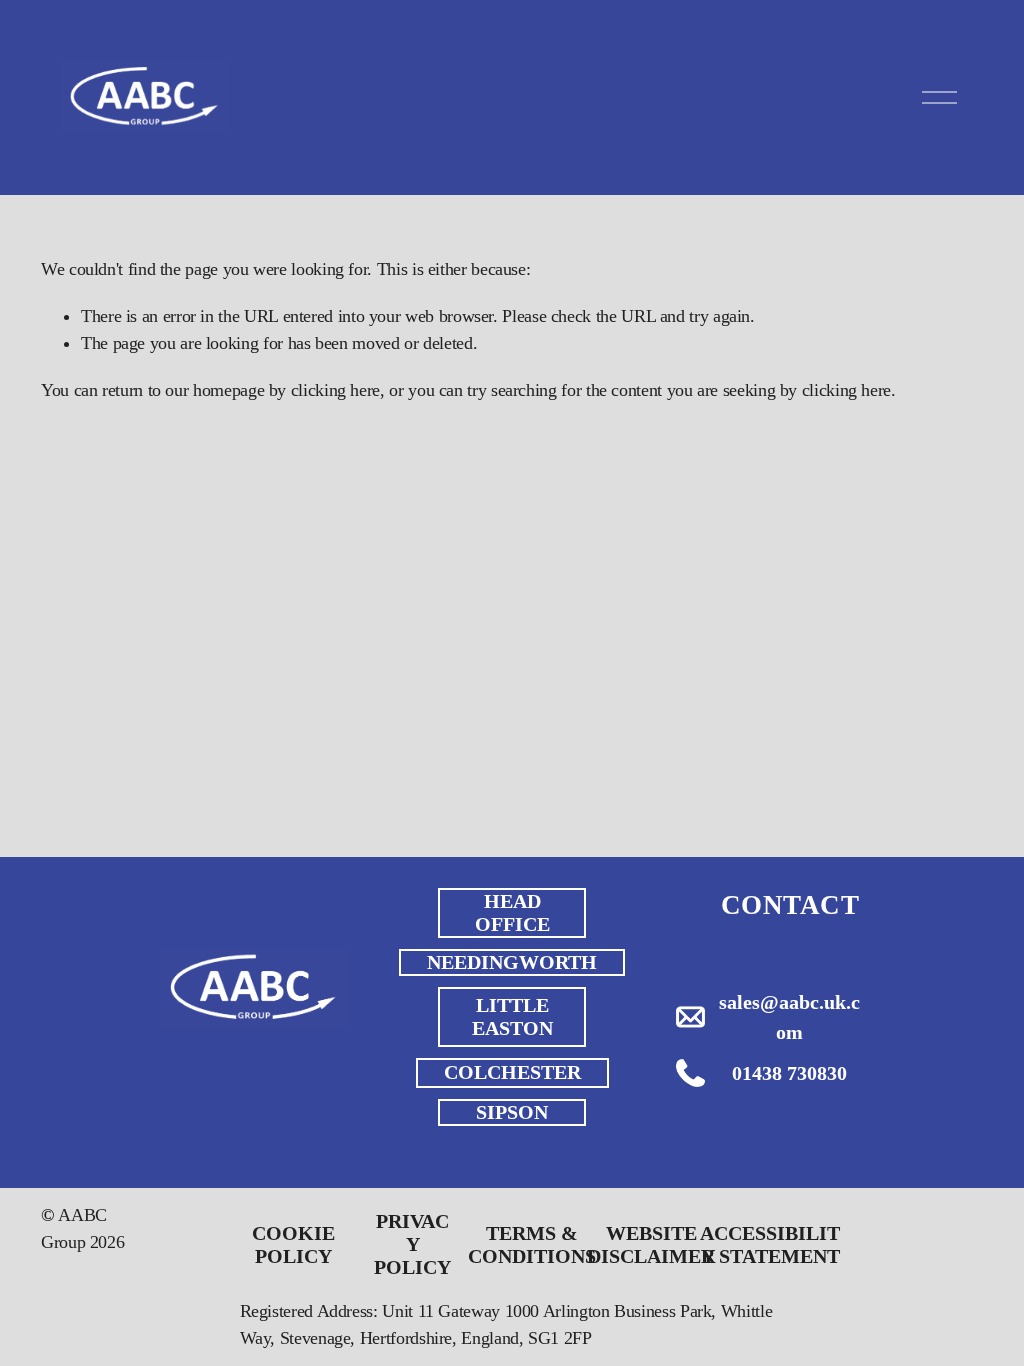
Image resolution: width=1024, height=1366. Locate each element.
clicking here (335, 390)
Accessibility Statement (770, 1244)
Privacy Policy (412, 1244)
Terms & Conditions (532, 1244)
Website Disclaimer (651, 1244)
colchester (512, 1072)
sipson (512, 1112)
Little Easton (512, 1016)
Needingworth (512, 962)
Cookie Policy (293, 1244)
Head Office (512, 912)
